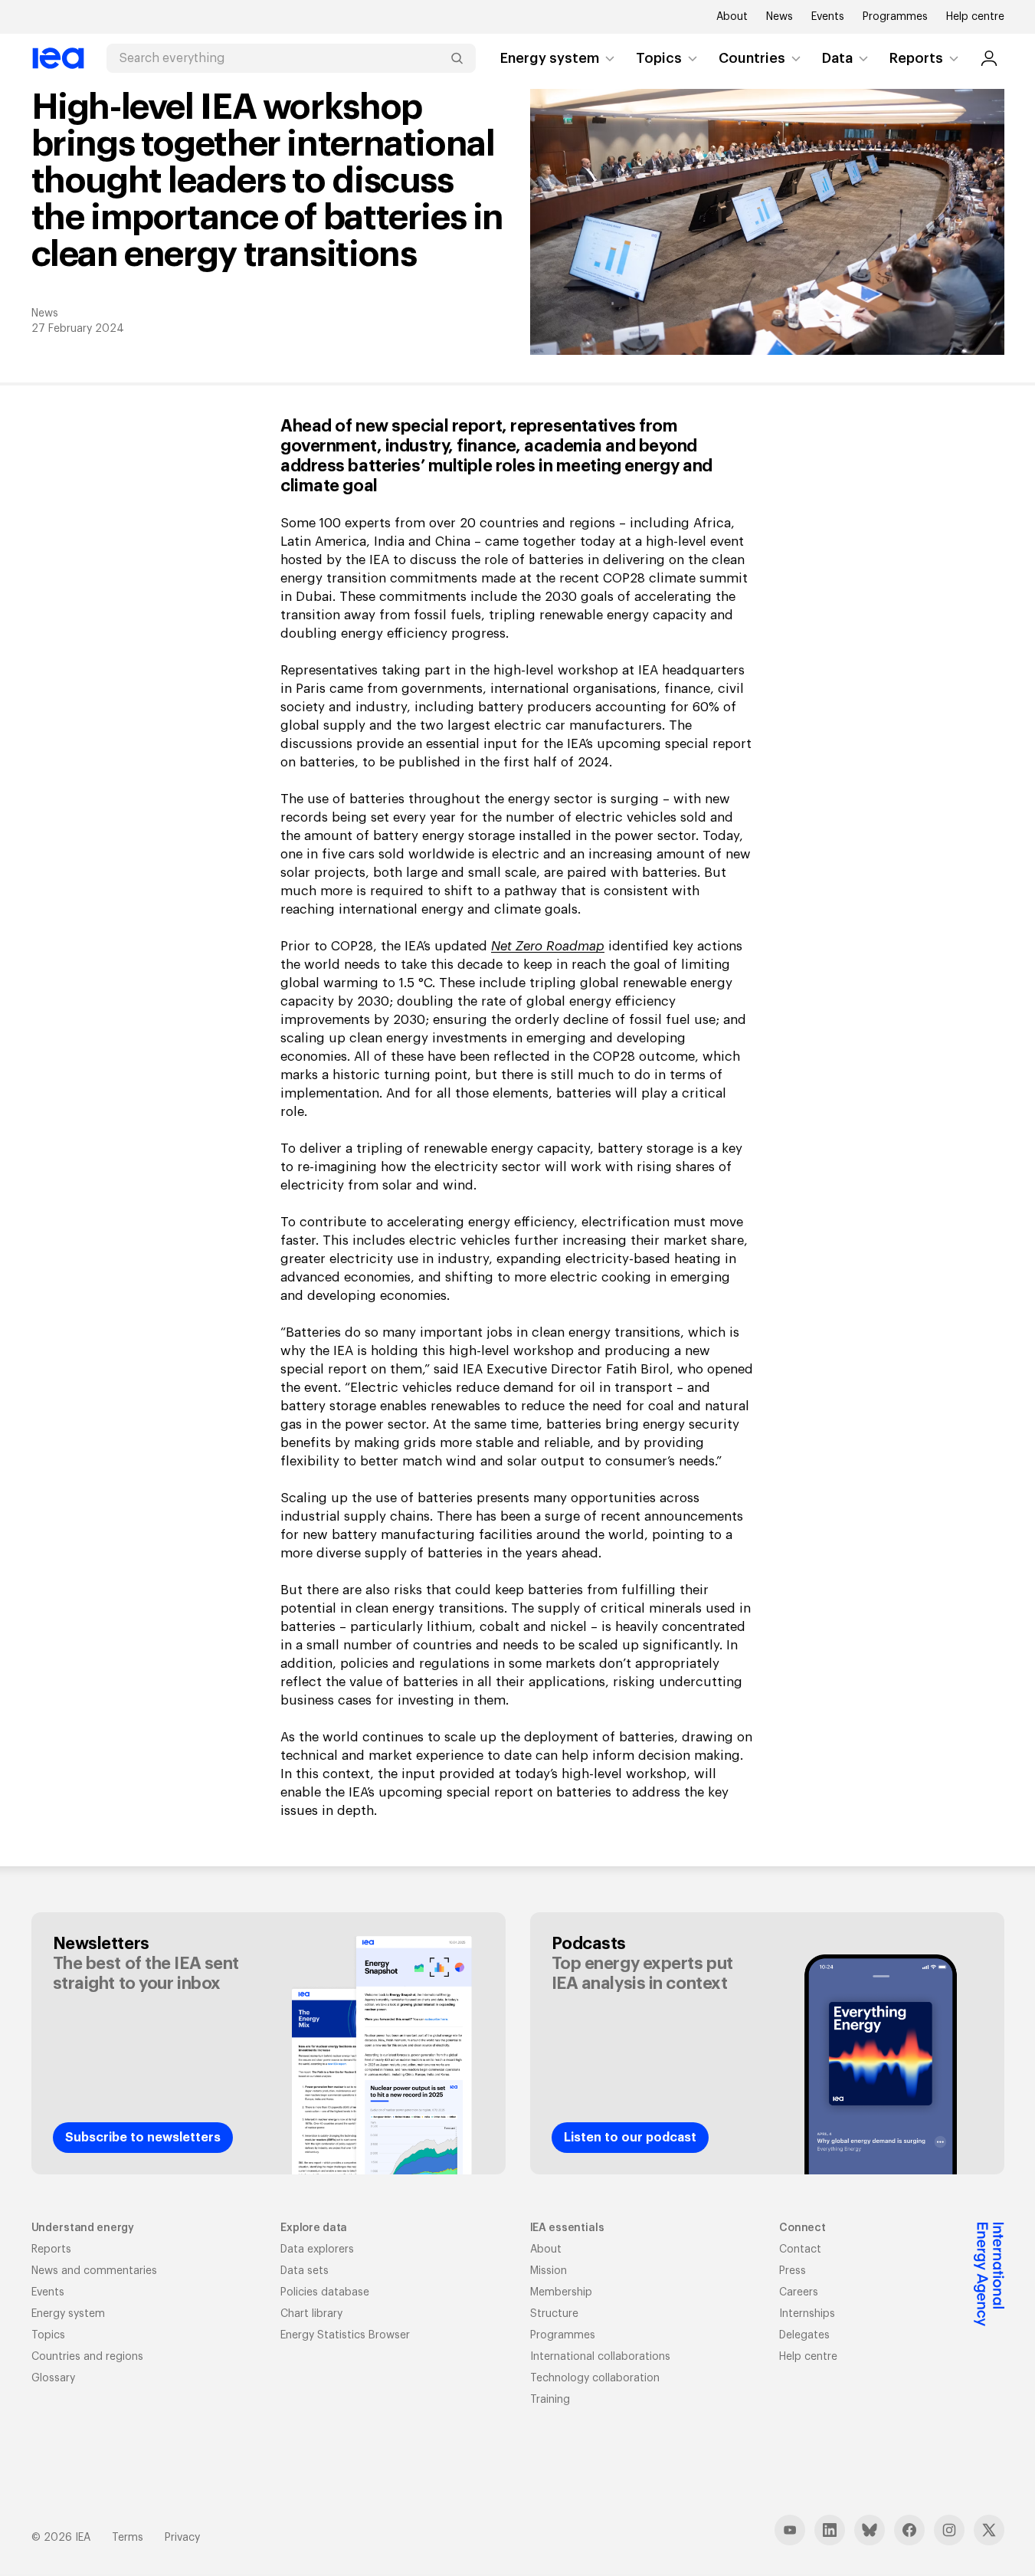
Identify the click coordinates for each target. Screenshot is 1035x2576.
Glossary (53, 2378)
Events (828, 17)
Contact (800, 2249)
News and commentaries (94, 2271)
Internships (807, 2314)
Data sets (305, 2271)
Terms (128, 2538)
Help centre (975, 17)
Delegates (804, 2335)
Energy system (550, 58)
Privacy (182, 2538)
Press (793, 2271)
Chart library (311, 2314)
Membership (561, 2292)
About (732, 17)
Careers (799, 2292)
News (780, 17)
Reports (916, 58)
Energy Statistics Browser (345, 2335)
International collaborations (600, 2357)
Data (837, 58)
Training (550, 2400)
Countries (752, 58)
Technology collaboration (595, 2378)
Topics (659, 58)
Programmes (895, 17)
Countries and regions (87, 2357)
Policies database (325, 2292)
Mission (549, 2271)
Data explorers (317, 2249)
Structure (554, 2314)
